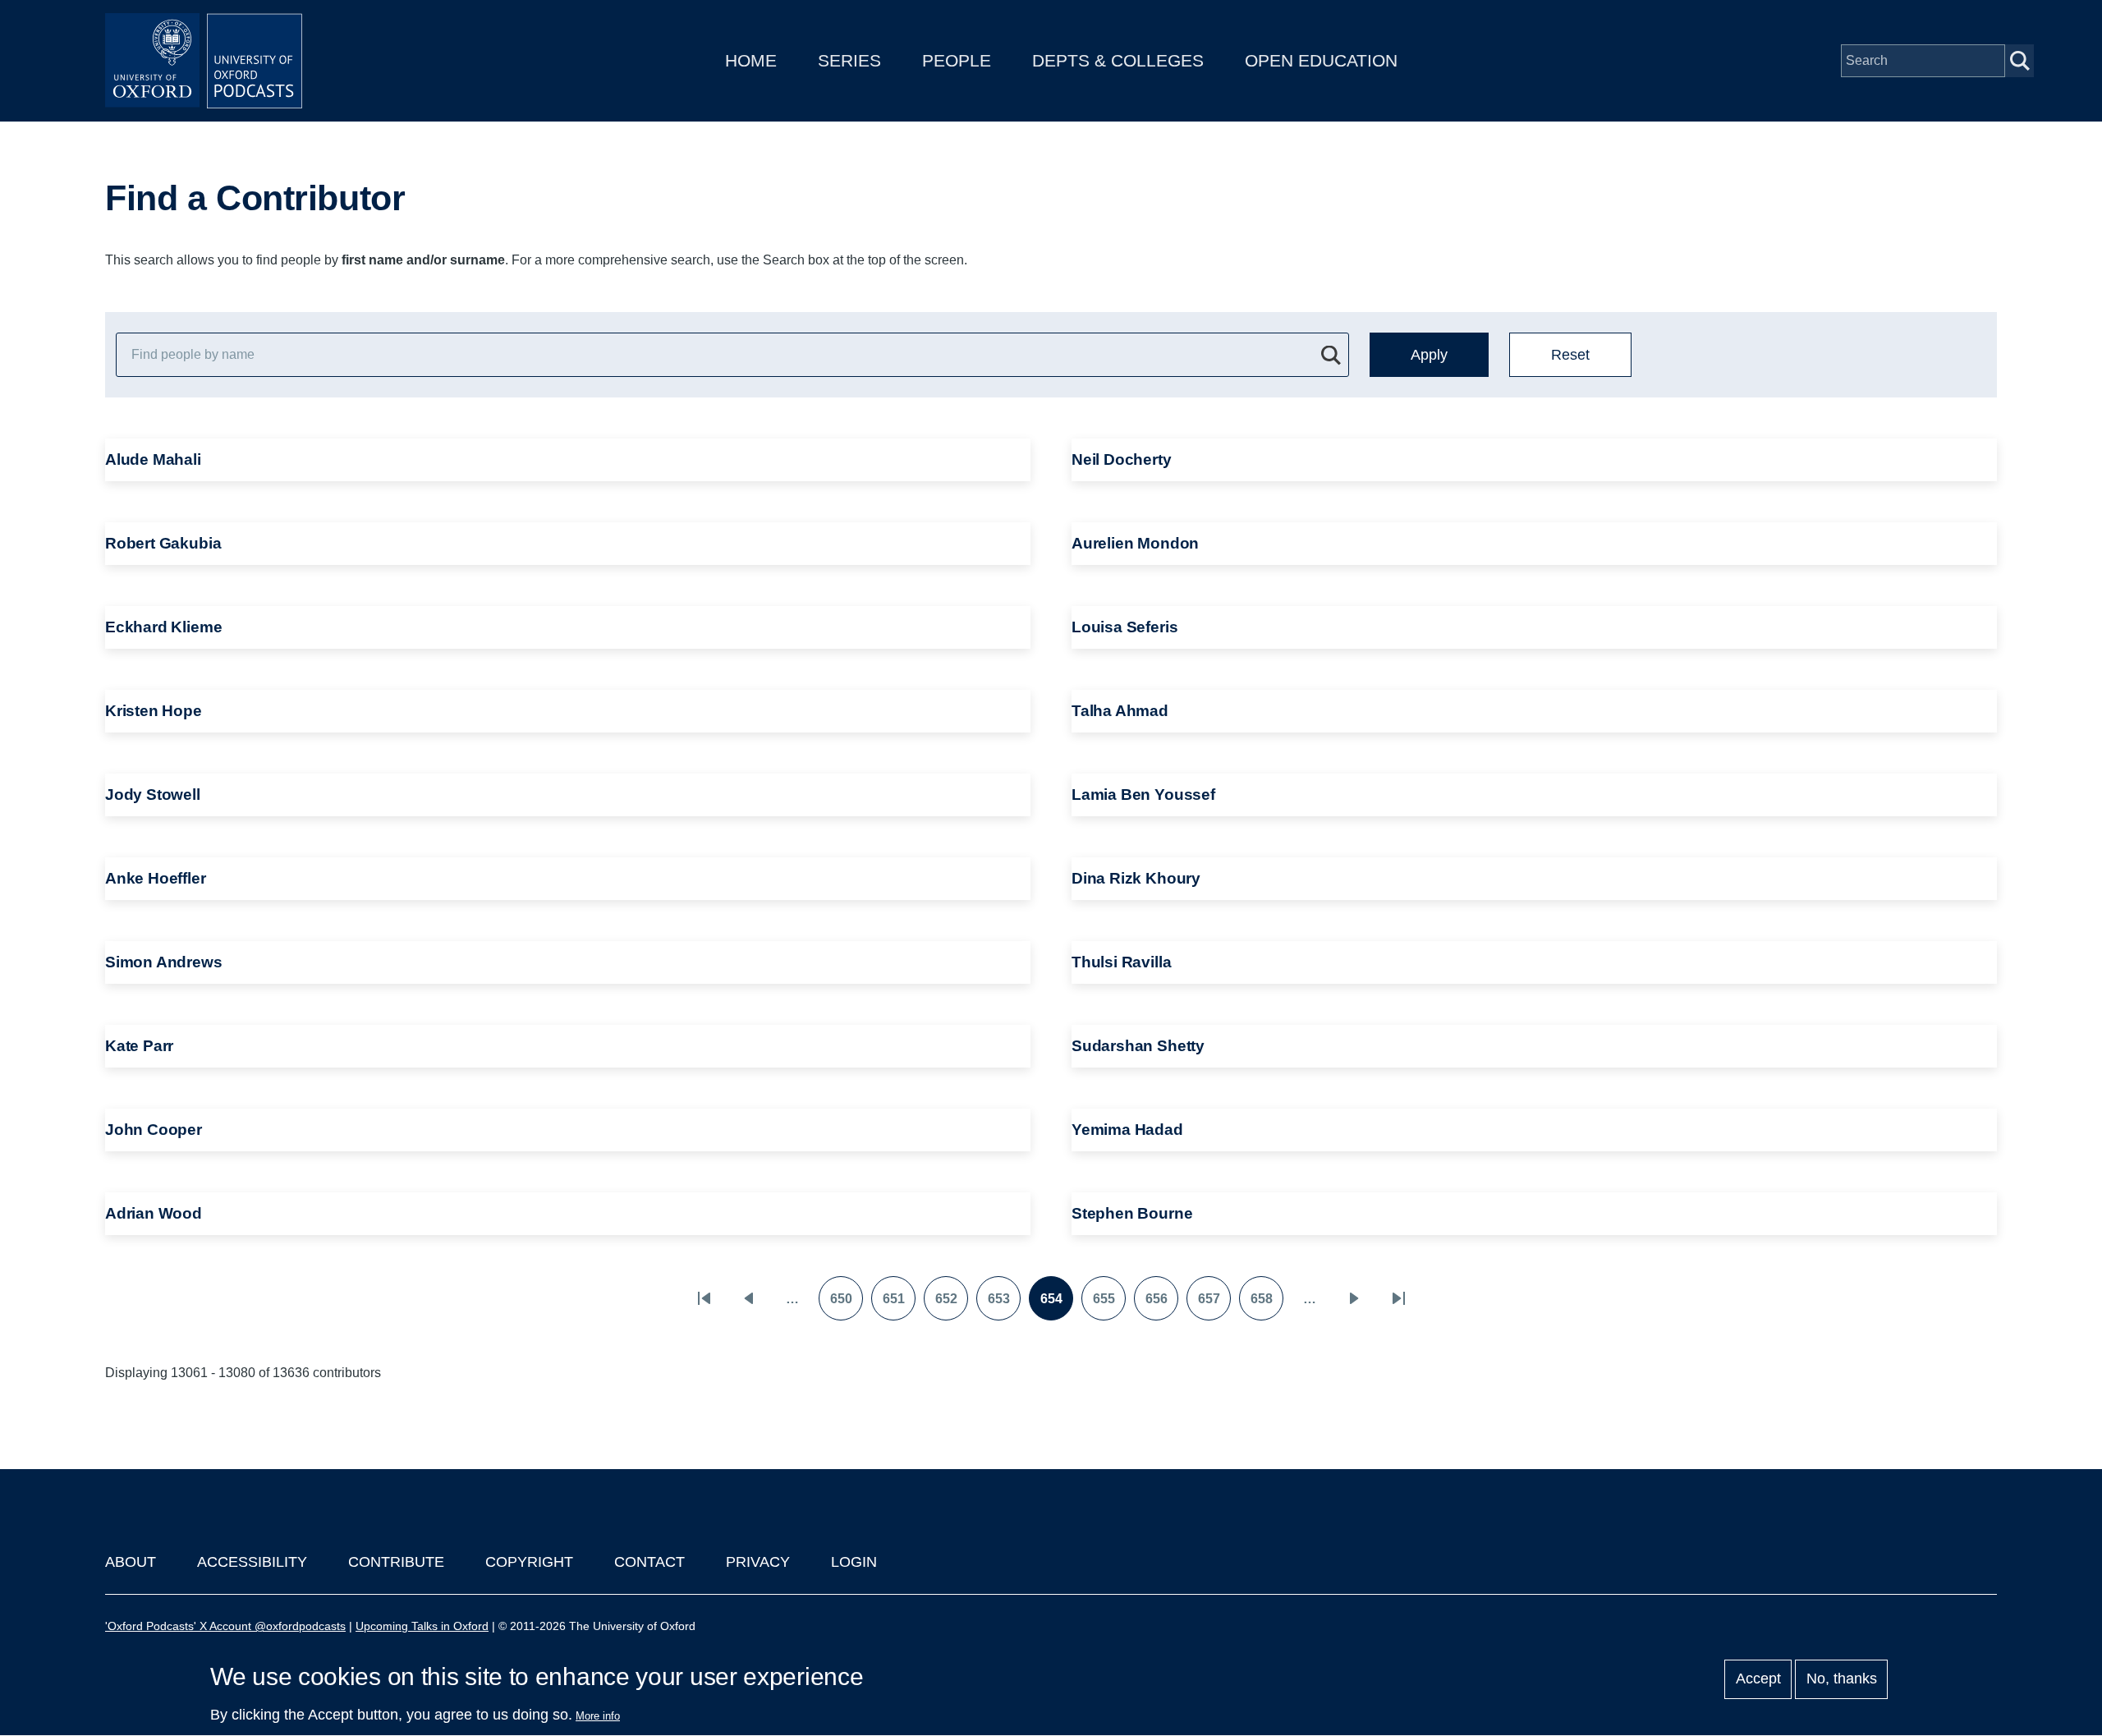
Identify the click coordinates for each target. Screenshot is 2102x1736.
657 (1214, 1304)
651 (899, 1304)
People (957, 60)
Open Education (1321, 60)
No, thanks (1842, 1679)
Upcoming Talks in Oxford (422, 1626)
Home (751, 60)
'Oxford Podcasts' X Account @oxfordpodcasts (225, 1626)
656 (1161, 1304)
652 (951, 1304)
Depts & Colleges (1118, 60)
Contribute (396, 1562)
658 (1267, 1304)
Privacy (758, 1562)
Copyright (529, 1562)
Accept (1758, 1679)
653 (1004, 1304)
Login (854, 1562)
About (131, 1562)
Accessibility (252, 1562)
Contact (649, 1562)
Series (849, 60)
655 (1109, 1304)
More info (598, 1716)
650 (846, 1304)
